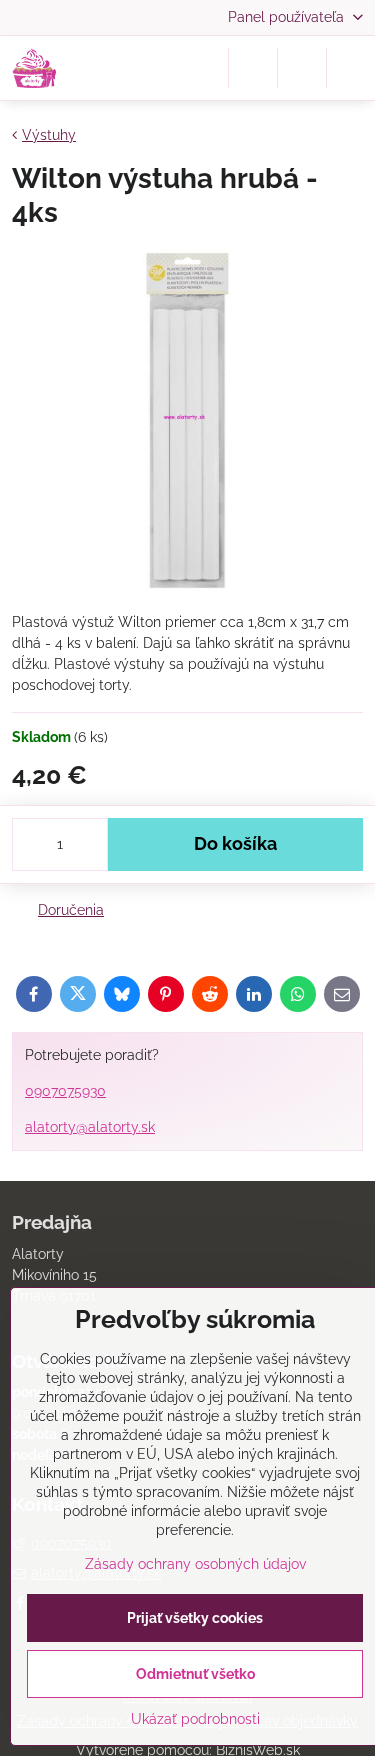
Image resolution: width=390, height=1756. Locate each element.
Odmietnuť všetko (195, 1674)
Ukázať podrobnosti (195, 1719)
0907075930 (65, 1091)
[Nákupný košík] (302, 68)
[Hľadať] (253, 68)
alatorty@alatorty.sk (90, 1127)
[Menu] (351, 68)
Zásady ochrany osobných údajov (195, 1564)
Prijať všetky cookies (195, 1618)
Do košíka (235, 844)
